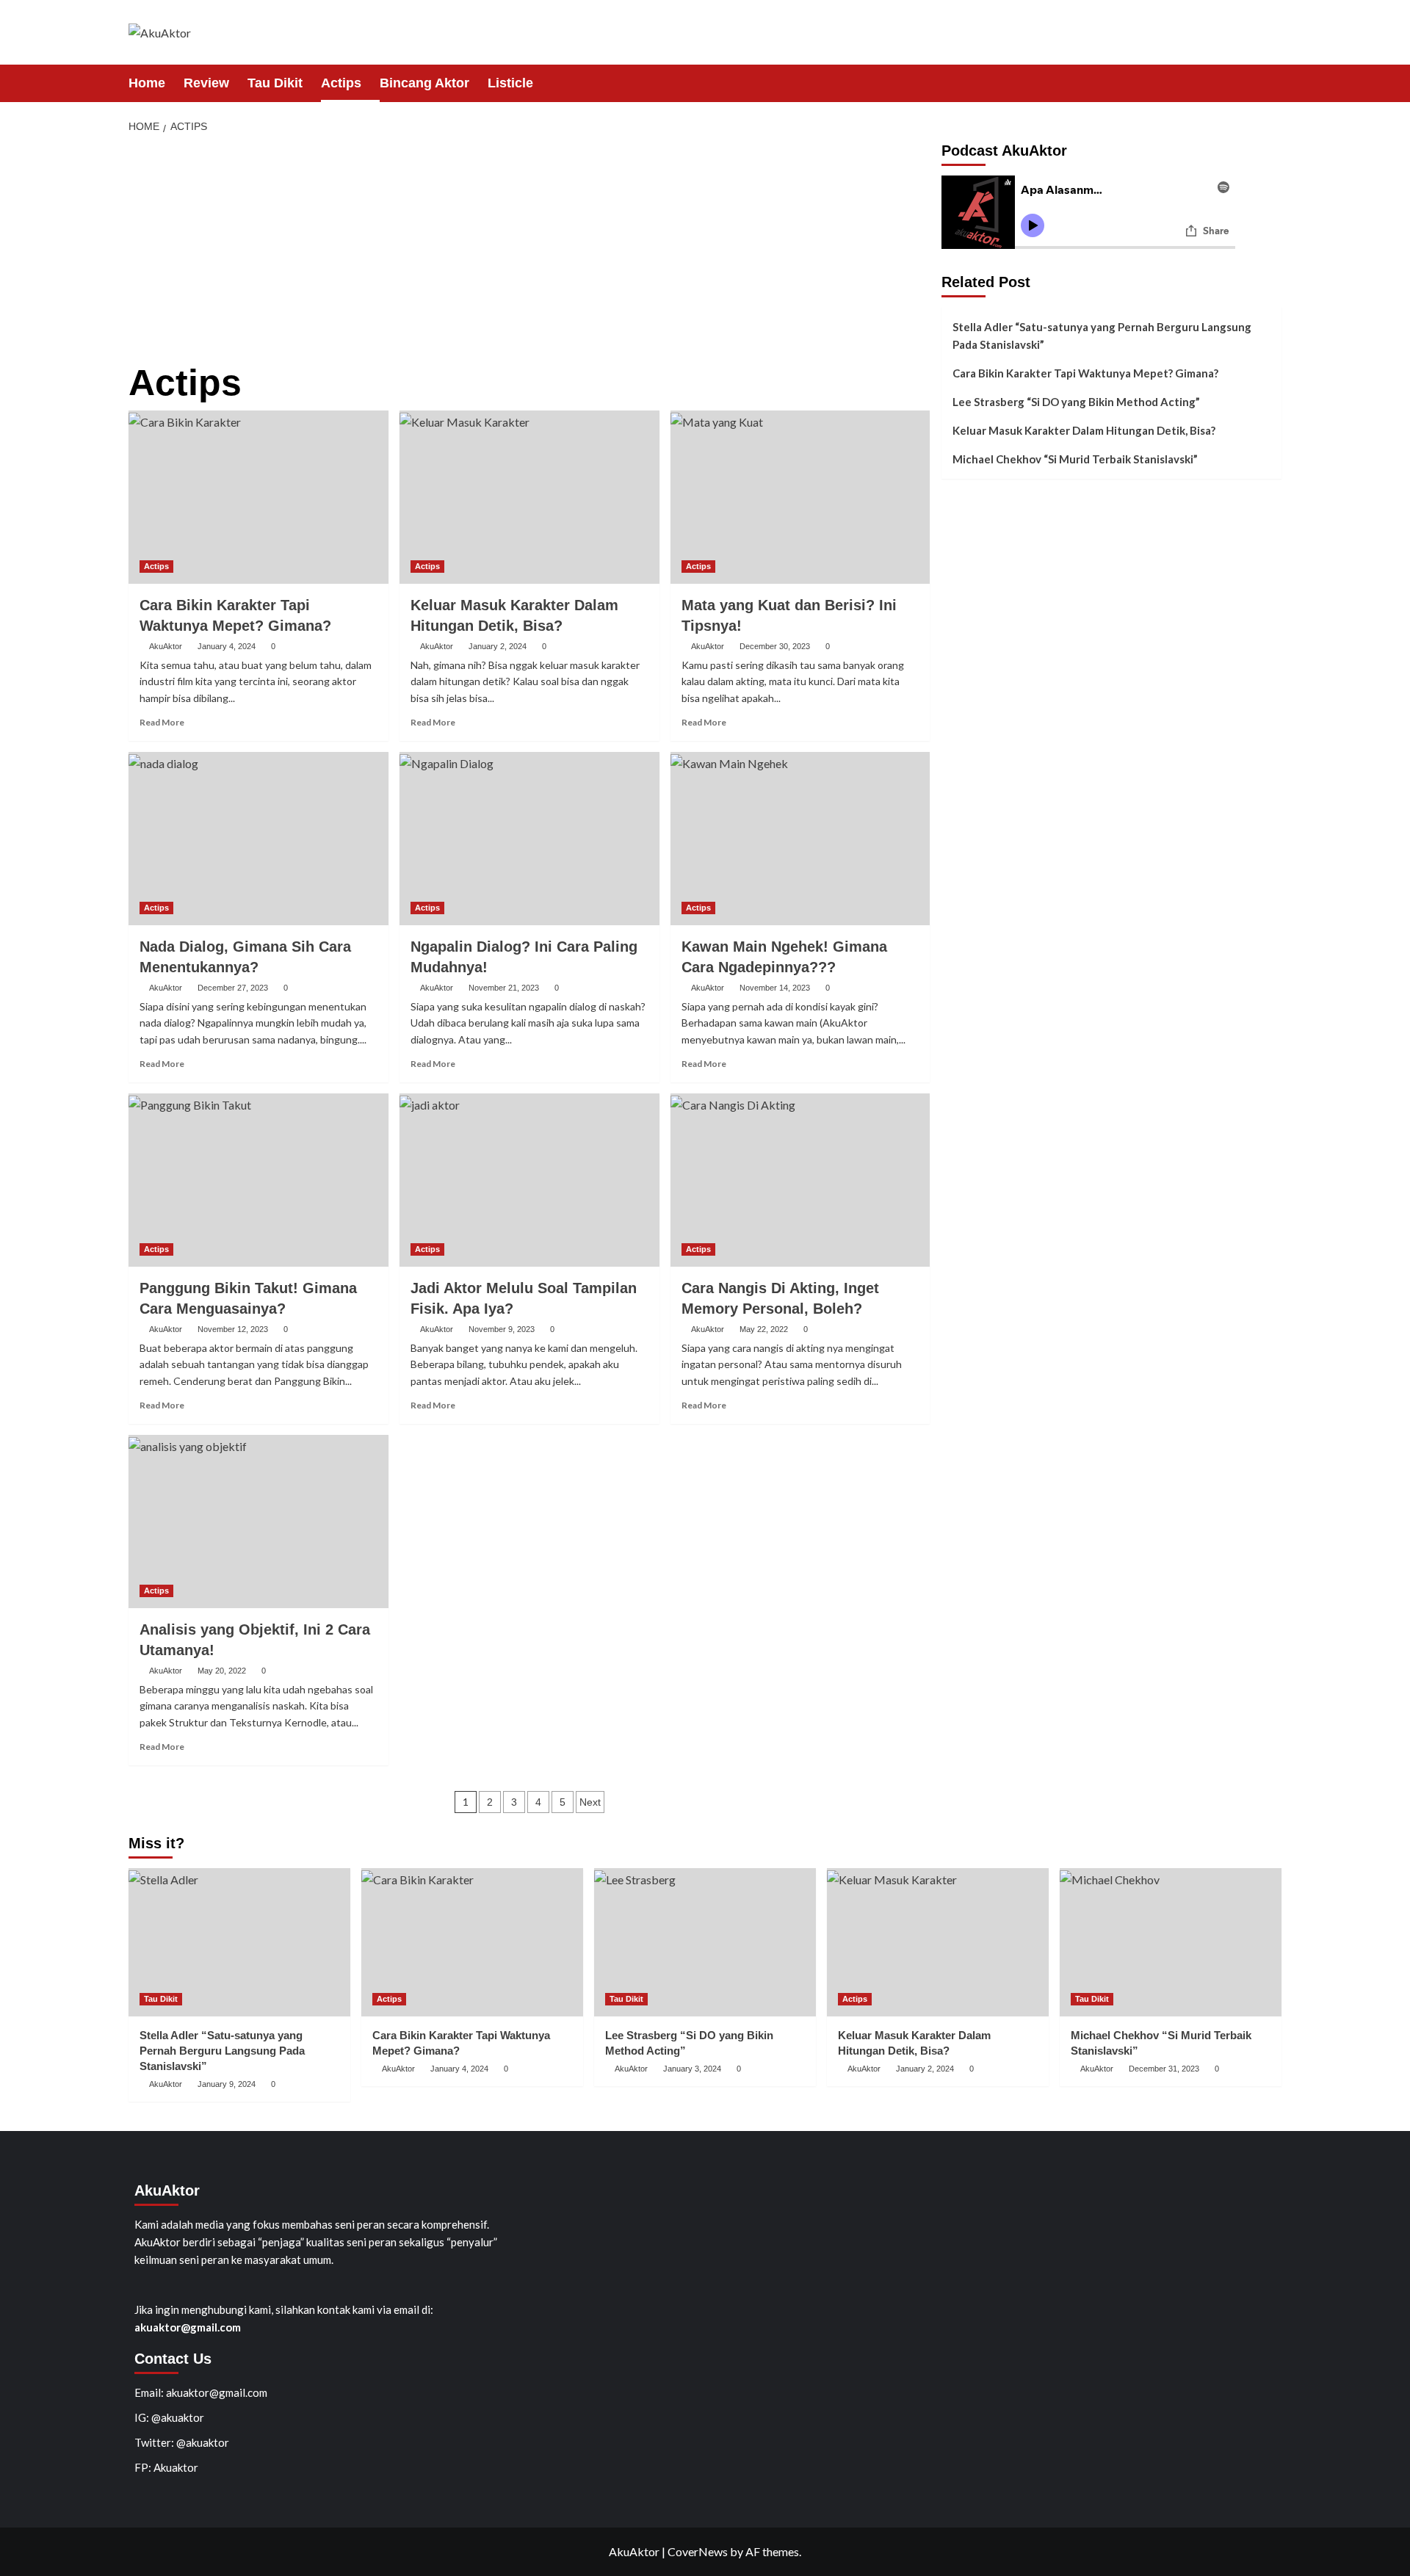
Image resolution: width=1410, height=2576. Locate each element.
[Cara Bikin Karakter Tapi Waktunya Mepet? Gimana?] (258, 497)
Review (206, 83)
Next (590, 1802)
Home (147, 83)
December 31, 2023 (1164, 2069)
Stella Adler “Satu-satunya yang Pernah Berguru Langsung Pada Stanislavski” (1102, 336)
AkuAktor (166, 646)
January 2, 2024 (498, 646)
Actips (341, 83)
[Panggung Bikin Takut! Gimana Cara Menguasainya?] (258, 1180)
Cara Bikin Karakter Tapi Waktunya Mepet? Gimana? (1085, 373)
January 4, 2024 (227, 646)
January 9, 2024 (227, 2084)
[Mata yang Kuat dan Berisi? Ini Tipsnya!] (800, 497)
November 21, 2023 (504, 988)
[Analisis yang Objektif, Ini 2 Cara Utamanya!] (258, 1522)
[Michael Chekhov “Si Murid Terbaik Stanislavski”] (1171, 1942)
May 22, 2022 (764, 1329)
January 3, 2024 (692, 2069)
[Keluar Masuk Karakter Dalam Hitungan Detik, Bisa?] (529, 497)
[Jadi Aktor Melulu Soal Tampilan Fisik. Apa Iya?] (529, 1180)
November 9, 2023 (502, 1329)
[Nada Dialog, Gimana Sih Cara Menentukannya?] (258, 839)
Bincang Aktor (424, 83)
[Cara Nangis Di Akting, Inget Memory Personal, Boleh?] (800, 1180)
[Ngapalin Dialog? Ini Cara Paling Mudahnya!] (529, 839)
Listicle (510, 83)
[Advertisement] (529, 253)
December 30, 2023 (775, 646)
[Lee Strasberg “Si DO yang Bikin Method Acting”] (705, 1942)
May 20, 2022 (222, 1671)
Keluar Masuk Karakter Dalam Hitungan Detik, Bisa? (1084, 430)
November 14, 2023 (775, 988)
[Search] (1272, 83)
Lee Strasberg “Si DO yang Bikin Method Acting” (1076, 402)
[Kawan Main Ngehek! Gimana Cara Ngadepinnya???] (800, 839)
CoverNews (698, 2551)
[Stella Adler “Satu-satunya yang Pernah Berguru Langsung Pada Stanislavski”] (239, 1942)
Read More (162, 722)
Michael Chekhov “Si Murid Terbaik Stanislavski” (1075, 459)
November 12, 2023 (233, 1329)
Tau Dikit (275, 83)
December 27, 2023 (233, 988)
